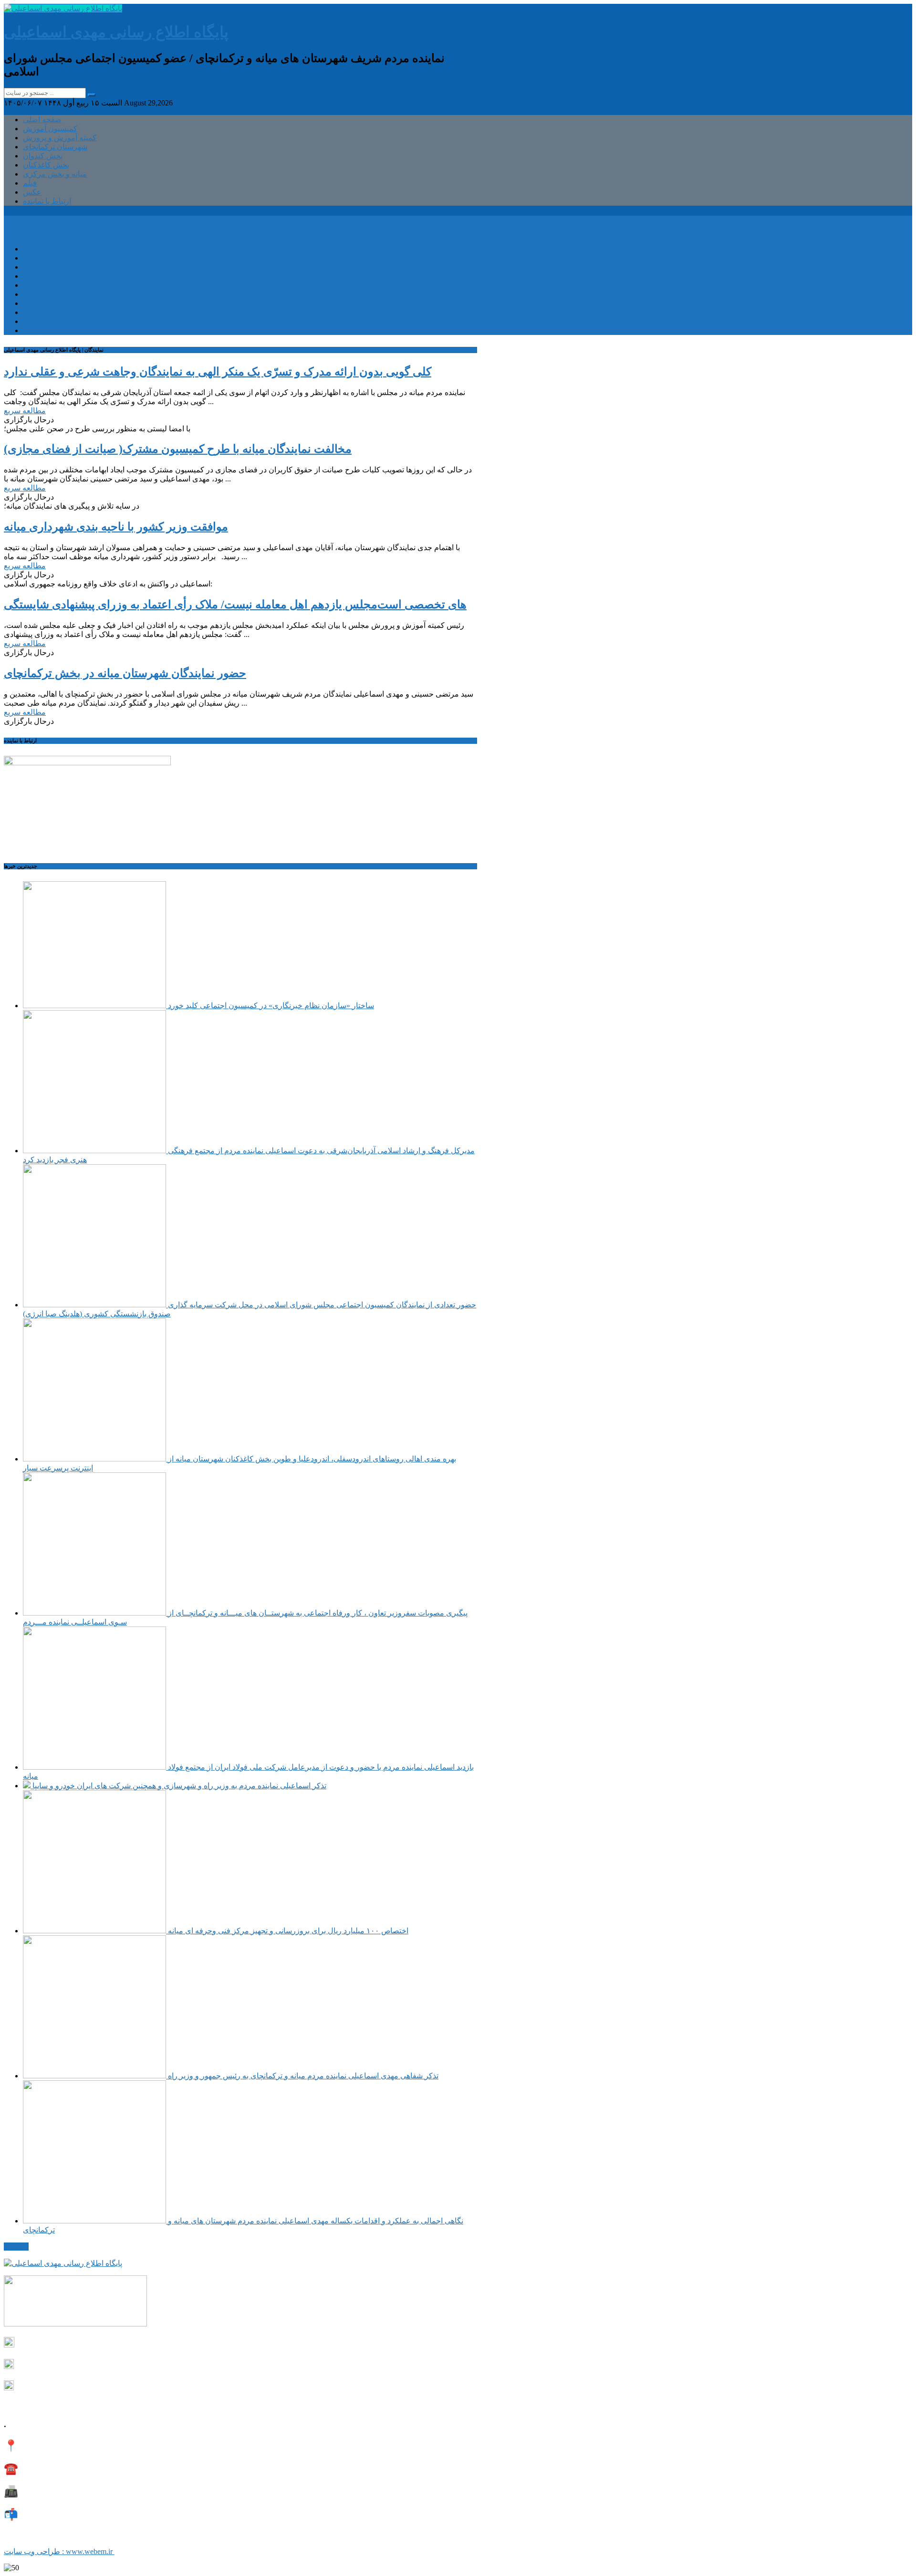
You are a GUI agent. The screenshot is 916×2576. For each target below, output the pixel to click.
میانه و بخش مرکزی (55, 174)
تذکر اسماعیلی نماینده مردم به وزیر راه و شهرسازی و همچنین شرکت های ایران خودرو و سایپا (178, 1786)
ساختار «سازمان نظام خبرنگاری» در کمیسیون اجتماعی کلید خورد (270, 1006)
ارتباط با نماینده (47, 201)
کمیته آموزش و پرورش (60, 138)
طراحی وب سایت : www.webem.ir (59, 2551)
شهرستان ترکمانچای (55, 147)
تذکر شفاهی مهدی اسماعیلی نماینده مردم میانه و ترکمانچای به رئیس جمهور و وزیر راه (302, 2076)
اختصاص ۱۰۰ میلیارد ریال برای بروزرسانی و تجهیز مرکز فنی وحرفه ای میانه (287, 1931)
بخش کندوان (43, 156)
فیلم (30, 183)
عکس (32, 192)
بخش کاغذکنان (46, 165)
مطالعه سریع (25, 411)
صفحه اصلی (42, 120)
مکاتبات (16, 2247)
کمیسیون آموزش (50, 129)
